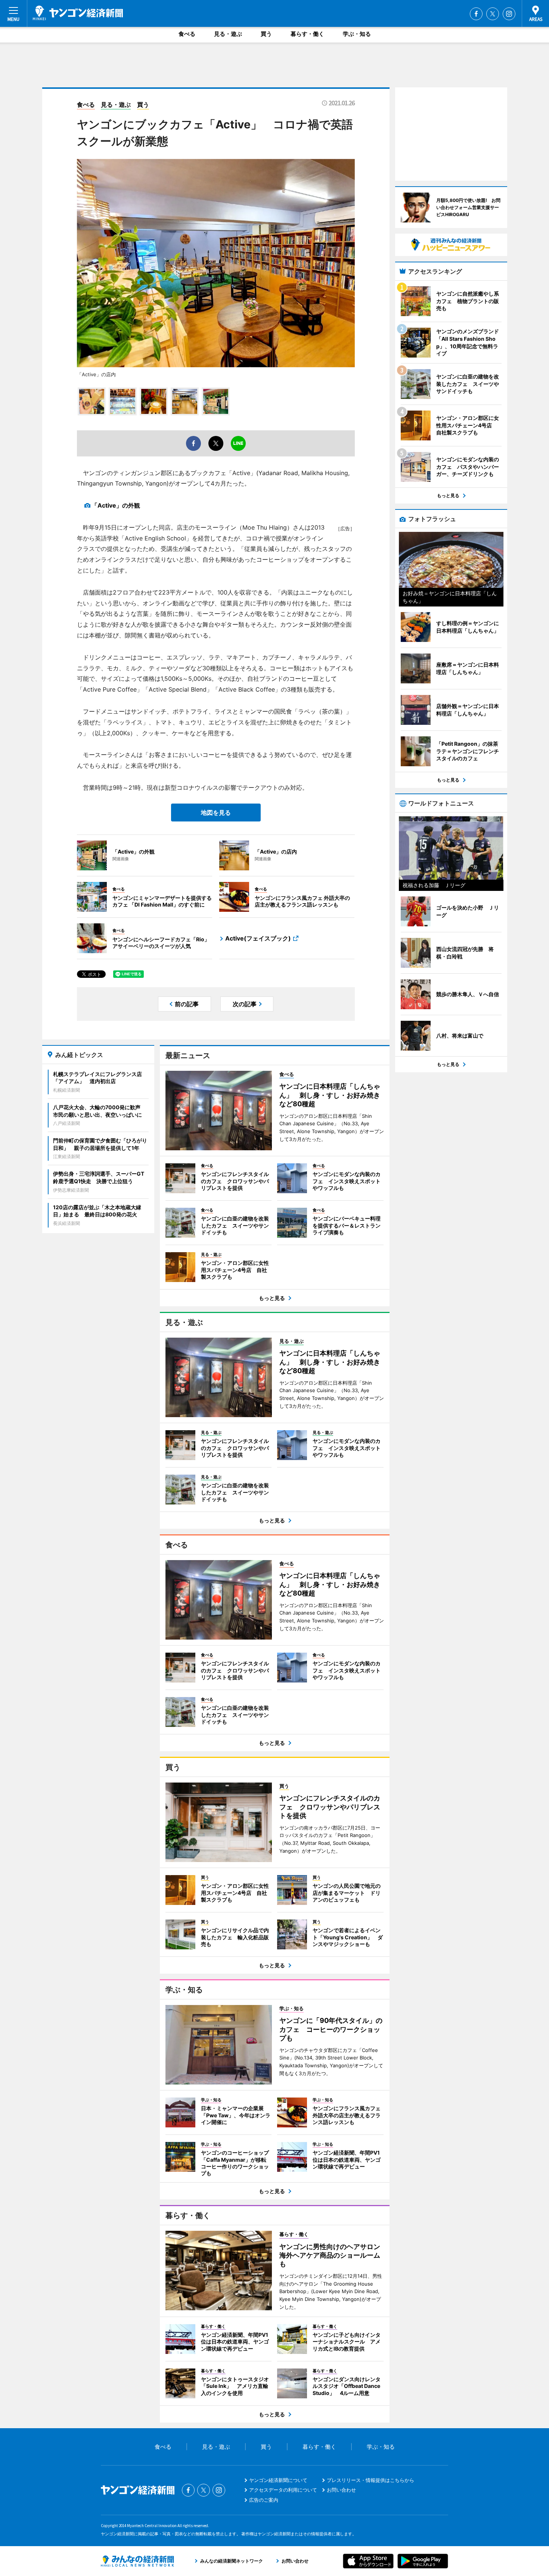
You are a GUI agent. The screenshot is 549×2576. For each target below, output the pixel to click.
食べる (187, 34)
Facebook (476, 14)
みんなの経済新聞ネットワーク (137, 2561)
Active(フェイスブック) (258, 938)
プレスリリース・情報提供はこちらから (370, 2480)
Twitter (493, 14)
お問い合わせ (341, 2490)
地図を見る (216, 813)
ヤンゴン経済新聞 (78, 13)
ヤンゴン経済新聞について (278, 2480)
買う (266, 34)
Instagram (509, 14)
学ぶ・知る (357, 34)
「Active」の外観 (116, 505)
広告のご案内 (264, 2500)
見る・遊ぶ (228, 34)
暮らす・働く (307, 34)
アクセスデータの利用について (283, 2490)
